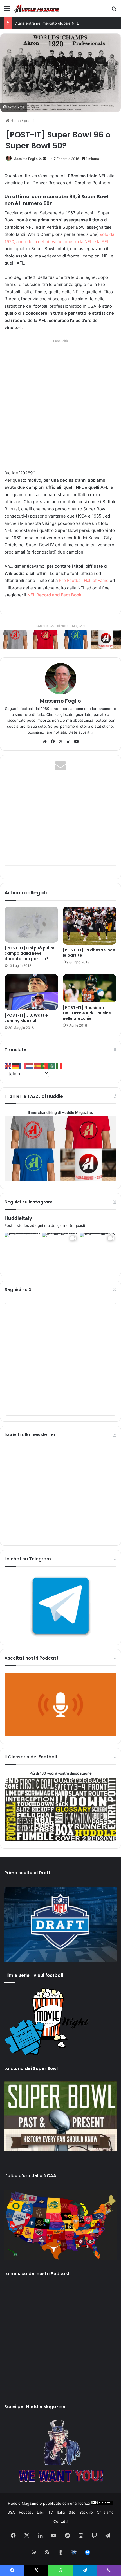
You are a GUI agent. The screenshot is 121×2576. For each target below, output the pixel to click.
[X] (60, 741)
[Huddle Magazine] (37, 9)
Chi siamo (105, 2512)
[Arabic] (52, 1066)
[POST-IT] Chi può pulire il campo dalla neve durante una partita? (31, 953)
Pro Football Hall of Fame (84, 580)
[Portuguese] (45, 1066)
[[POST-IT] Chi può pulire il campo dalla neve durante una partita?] (31, 924)
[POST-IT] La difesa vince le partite (89, 953)
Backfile (86, 2512)
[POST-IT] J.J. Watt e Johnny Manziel (26, 1018)
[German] (15, 1066)
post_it (30, 121)
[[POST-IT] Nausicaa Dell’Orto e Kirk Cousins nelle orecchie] (90, 988)
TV (51, 2512)
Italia (61, 2512)
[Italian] (59, 1066)
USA (11, 2512)
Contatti (60, 2521)
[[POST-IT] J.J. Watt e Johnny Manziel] (31, 992)
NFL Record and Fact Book (54, 595)
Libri (41, 2512)
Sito (72, 2512)
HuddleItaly (18, 1218)
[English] (8, 1066)
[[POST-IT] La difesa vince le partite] (90, 925)
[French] (23, 1066)
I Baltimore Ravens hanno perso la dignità (51, 23)
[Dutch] (30, 1066)
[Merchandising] (60, 639)
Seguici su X (18, 1290)
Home (15, 121)
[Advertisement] (60, 405)
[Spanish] (37, 1066)
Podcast (26, 2512)
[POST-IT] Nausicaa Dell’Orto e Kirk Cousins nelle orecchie (87, 1013)
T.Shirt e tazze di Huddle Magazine (61, 626)
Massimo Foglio (25, 159)
